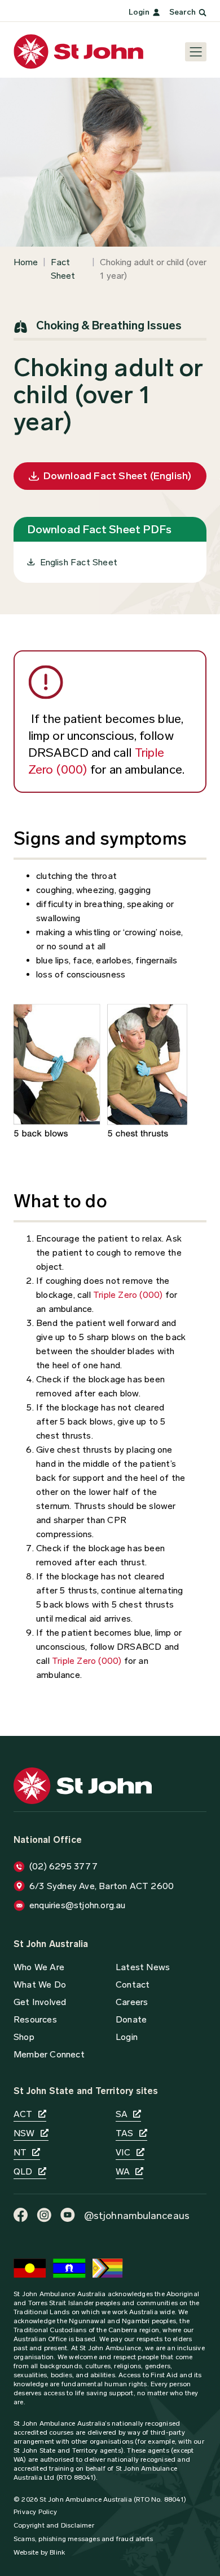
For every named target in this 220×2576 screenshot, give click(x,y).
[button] (131, 2019)
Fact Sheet (63, 269)
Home (26, 262)
